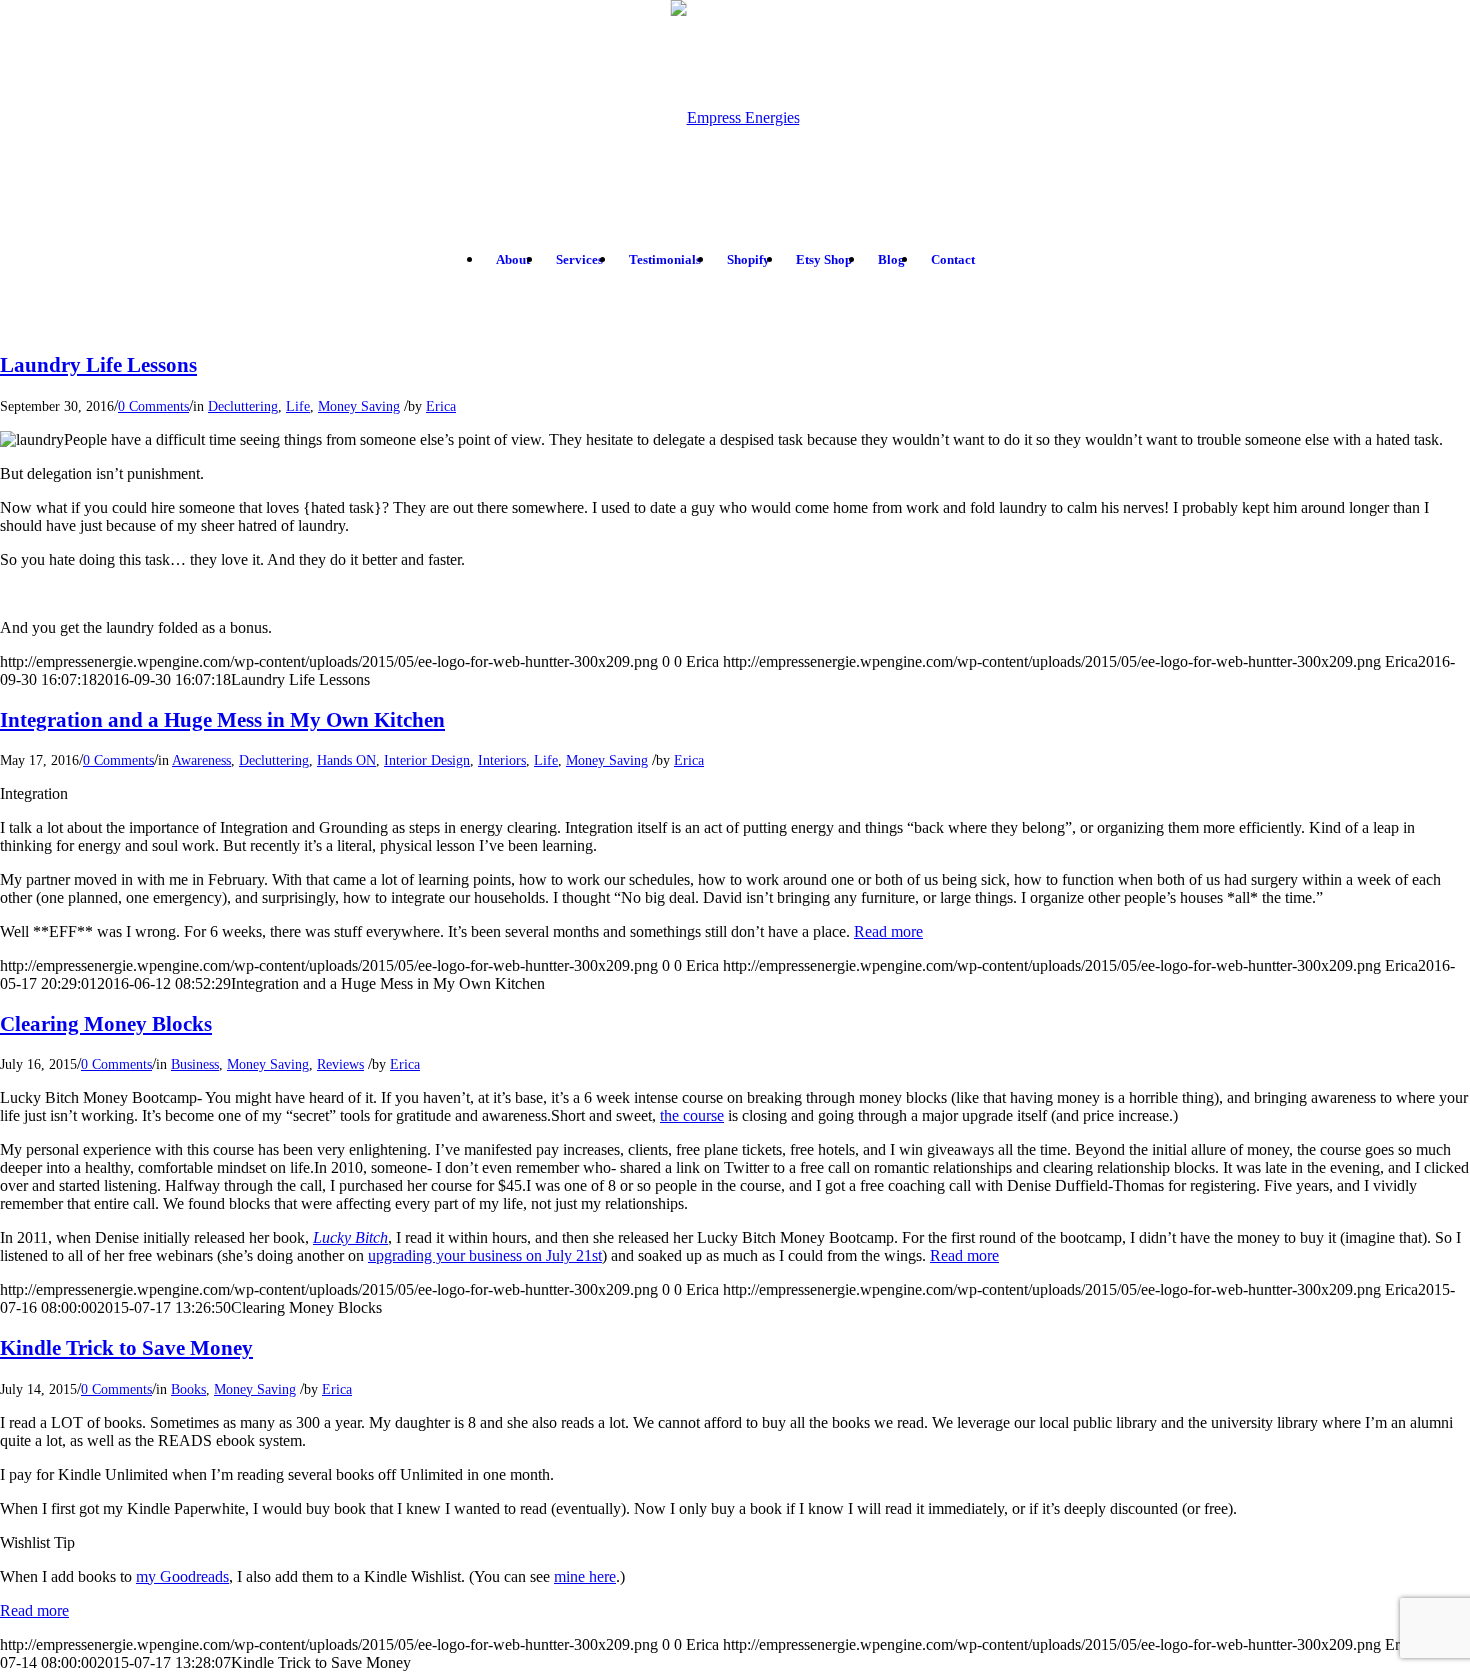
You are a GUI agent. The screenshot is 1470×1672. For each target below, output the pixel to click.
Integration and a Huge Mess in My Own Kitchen (222, 720)
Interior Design (427, 760)
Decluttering (243, 406)
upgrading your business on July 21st (485, 1255)
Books (188, 1389)
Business (195, 1064)
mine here (585, 1576)
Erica (441, 406)
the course (692, 1115)
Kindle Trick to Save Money (126, 1348)
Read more (888, 931)
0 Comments (153, 406)
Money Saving (359, 406)
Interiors (502, 760)
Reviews (340, 1064)
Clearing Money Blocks (106, 1024)
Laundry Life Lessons (98, 365)
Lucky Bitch (350, 1237)
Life (298, 406)
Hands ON (346, 760)
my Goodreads (182, 1576)
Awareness (201, 760)
